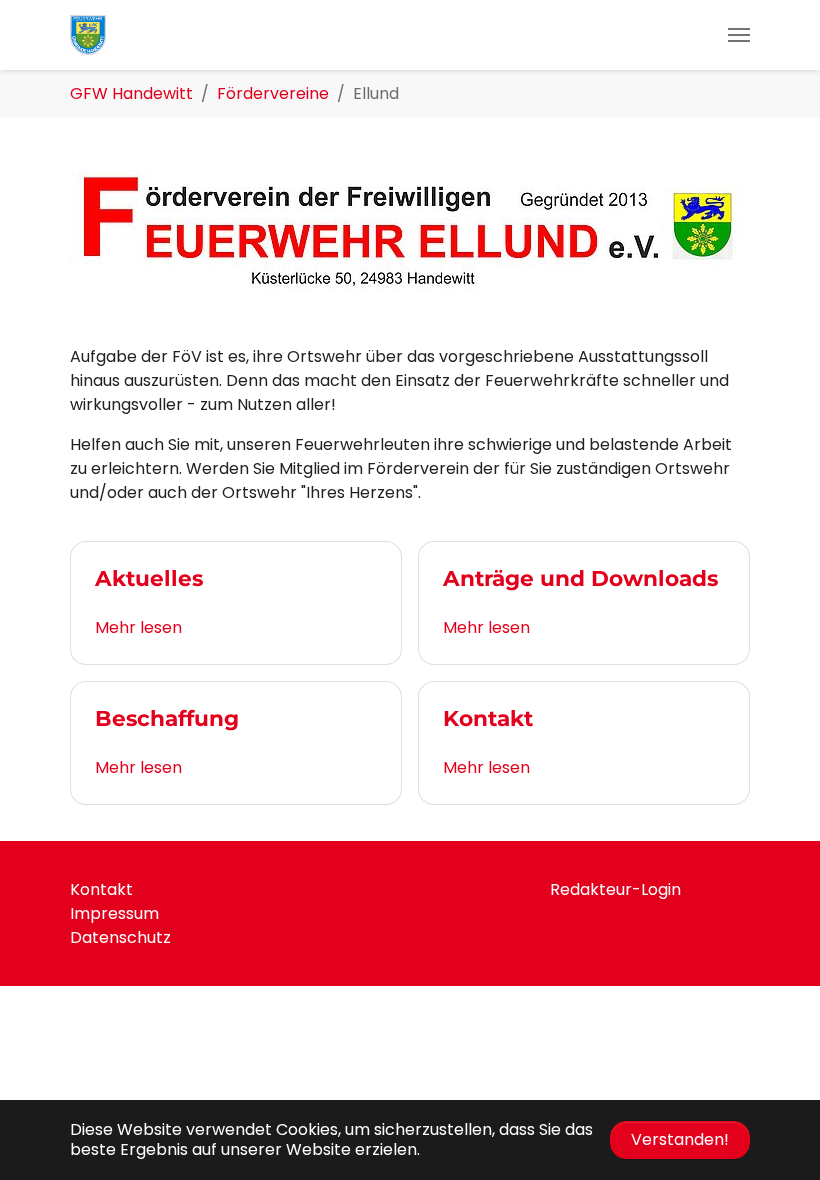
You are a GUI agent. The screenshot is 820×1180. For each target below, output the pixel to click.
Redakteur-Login (615, 889)
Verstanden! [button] (680, 1139)
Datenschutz (120, 937)
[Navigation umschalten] (739, 35)
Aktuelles (149, 578)
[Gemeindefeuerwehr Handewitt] (88, 35)
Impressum (114, 913)
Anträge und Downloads (580, 578)
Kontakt (488, 718)
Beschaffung (167, 718)
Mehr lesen (138, 627)
